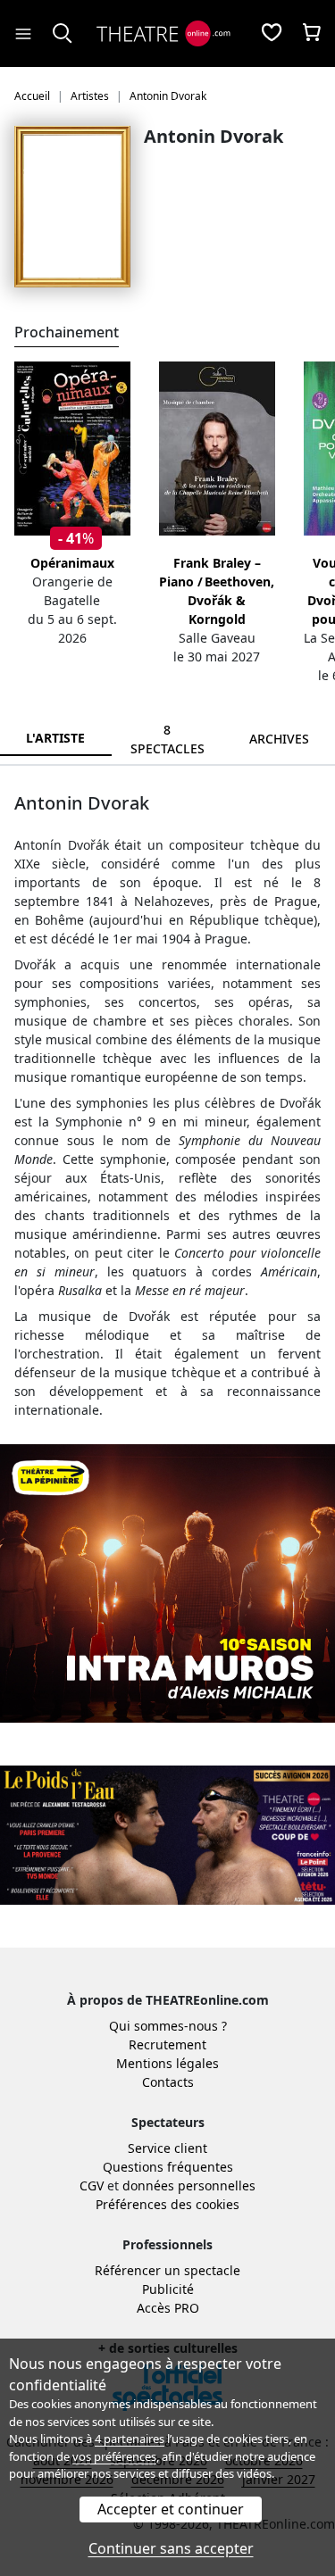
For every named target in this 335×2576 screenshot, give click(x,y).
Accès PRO (168, 2308)
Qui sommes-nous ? (168, 2026)
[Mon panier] (312, 34)
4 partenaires (130, 2439)
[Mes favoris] (272, 34)
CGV (92, 2185)
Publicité (168, 2289)
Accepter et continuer (171, 2509)
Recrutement (167, 2044)
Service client (167, 2148)
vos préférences (114, 2456)
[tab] (167, 739)
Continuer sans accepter (171, 2548)
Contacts (168, 2082)
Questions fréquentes (168, 2167)
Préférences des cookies (167, 2204)
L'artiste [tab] (55, 738)
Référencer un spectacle (167, 2270)
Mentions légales (167, 2063)
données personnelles (189, 2185)
